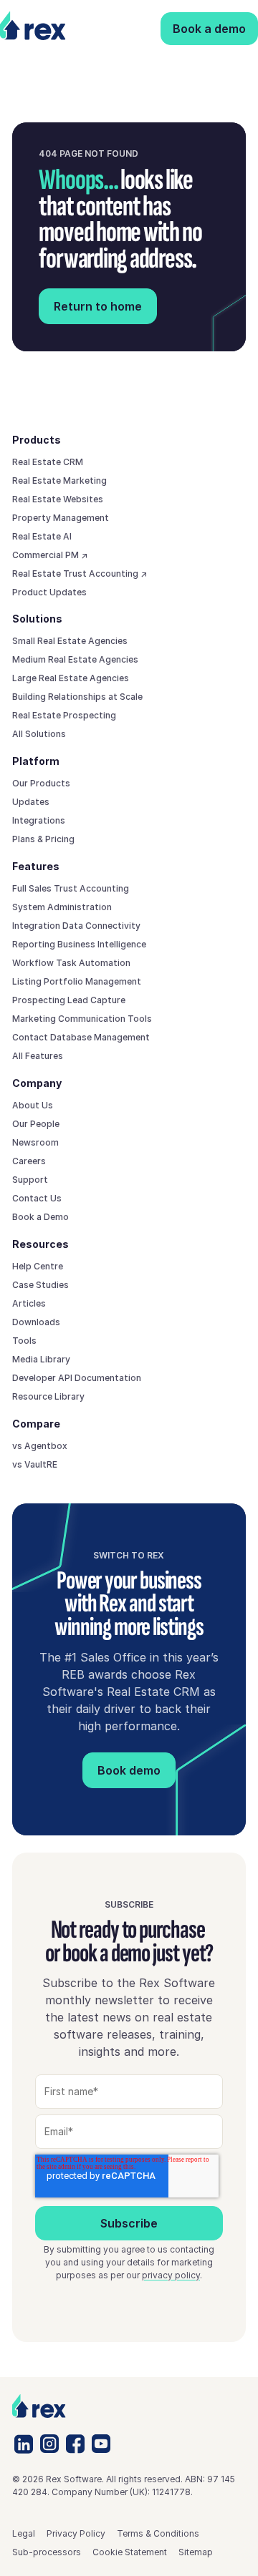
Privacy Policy (76, 2533)
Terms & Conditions (158, 2533)
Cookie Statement (130, 2552)
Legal (24, 2533)
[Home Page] (34, 29)
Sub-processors (47, 2552)
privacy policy (171, 2275)
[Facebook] (75, 2444)
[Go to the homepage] (39, 2406)
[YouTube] (101, 2444)
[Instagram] (49, 2444)
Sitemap (196, 2552)
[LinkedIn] (24, 2444)
